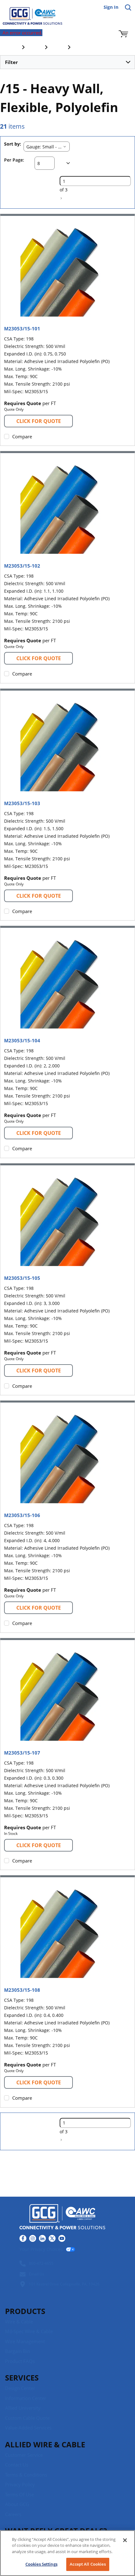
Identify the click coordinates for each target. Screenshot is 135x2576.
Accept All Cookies (88, 2564)
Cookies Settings (41, 2564)
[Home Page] (28, 13)
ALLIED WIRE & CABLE (45, 2444)
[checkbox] (7, 436)
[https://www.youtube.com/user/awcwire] (62, 2238)
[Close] (125, 2540)
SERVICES (22, 2378)
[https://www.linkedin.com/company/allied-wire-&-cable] (42, 2238)
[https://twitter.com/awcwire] (52, 2238)
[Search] (128, 8)
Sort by (12, 144)
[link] (61, 198)
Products (25, 2311)
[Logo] (62, 2218)
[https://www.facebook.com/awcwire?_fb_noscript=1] (23, 2238)
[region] (67, 2553)
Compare (22, 436)
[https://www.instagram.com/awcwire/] (33, 2238)
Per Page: (14, 160)
